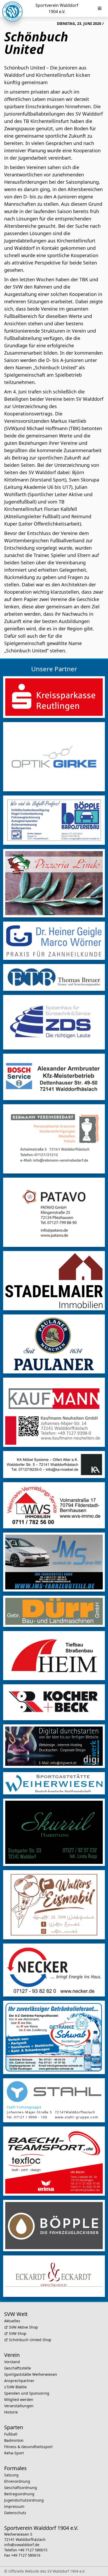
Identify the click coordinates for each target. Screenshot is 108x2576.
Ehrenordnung (17, 2481)
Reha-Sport (14, 2453)
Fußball (11, 2434)
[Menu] (100, 8)
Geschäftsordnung (21, 2488)
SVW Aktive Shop (23, 2327)
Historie (11, 2412)
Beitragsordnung (19, 2494)
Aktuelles (12, 2321)
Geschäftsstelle (18, 2368)
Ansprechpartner (19, 2381)
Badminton (14, 2440)
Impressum (14, 2506)
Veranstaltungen (19, 2406)
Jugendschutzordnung (24, 2500)
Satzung (11, 2475)
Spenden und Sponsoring (27, 2393)
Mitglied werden (19, 2399)
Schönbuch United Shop (30, 2340)
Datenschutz (15, 2513)
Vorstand (12, 2362)
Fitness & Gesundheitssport (28, 2447)
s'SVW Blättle (15, 2387)
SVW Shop (18, 2333)
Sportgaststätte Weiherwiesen (31, 2374)
